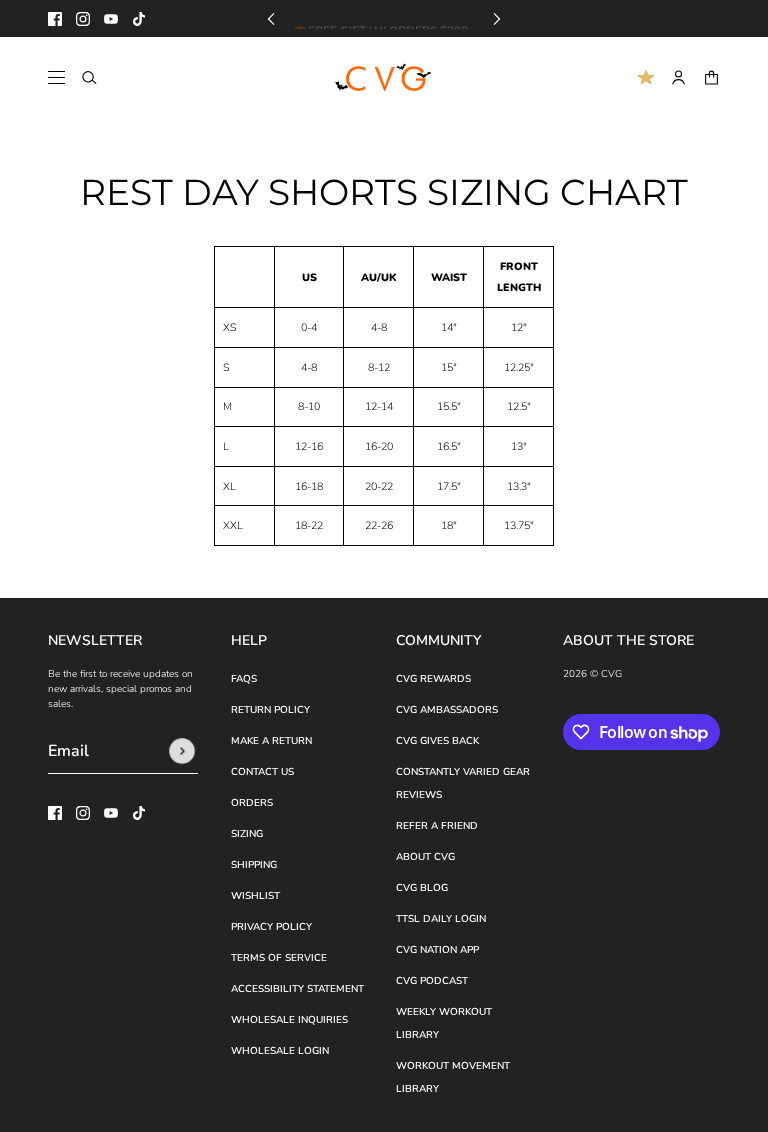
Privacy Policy (271, 927)
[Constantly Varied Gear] (384, 78)
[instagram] (83, 19)
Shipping (254, 865)
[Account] (678, 77)
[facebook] (55, 19)
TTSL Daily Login (441, 919)
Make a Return (271, 741)
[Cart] (711, 77)
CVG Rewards (433, 679)
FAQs (244, 679)
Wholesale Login (280, 1051)
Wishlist (255, 896)
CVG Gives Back (437, 741)
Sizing (247, 834)
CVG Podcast (432, 981)
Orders (252, 803)
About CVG (425, 857)
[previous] (271, 18)
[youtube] (111, 19)
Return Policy (270, 710)
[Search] (89, 77)
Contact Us (262, 772)
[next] (497, 18)
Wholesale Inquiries (289, 1020)
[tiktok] (139, 19)
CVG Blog (422, 888)
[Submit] (182, 751)
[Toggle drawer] (56, 77)
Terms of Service (279, 958)
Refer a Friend (437, 826)
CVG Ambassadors (447, 710)
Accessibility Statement (297, 989)
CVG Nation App (437, 950)
